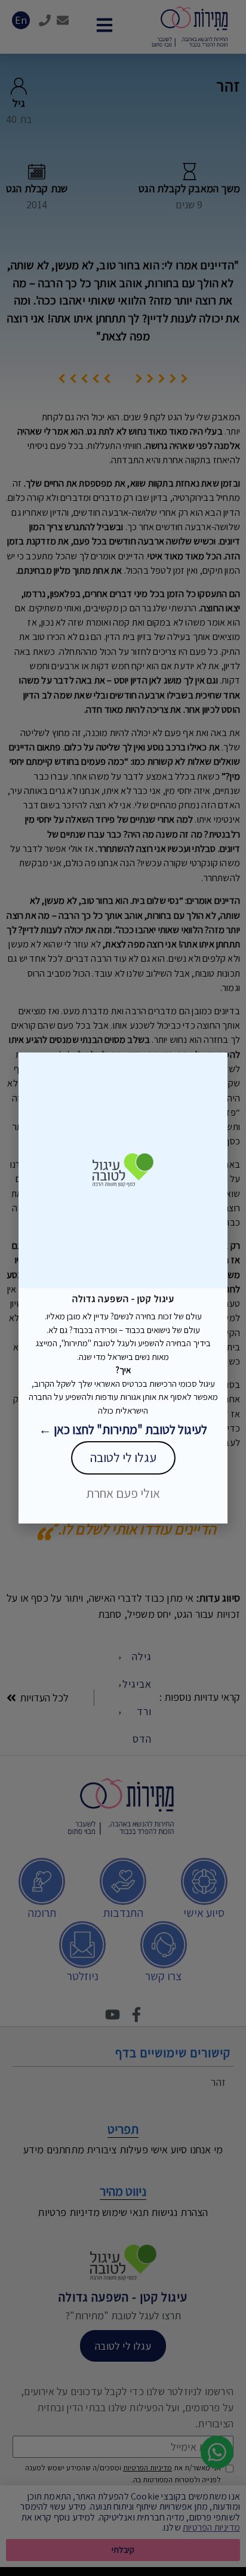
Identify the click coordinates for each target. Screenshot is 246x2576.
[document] (123, 1288)
